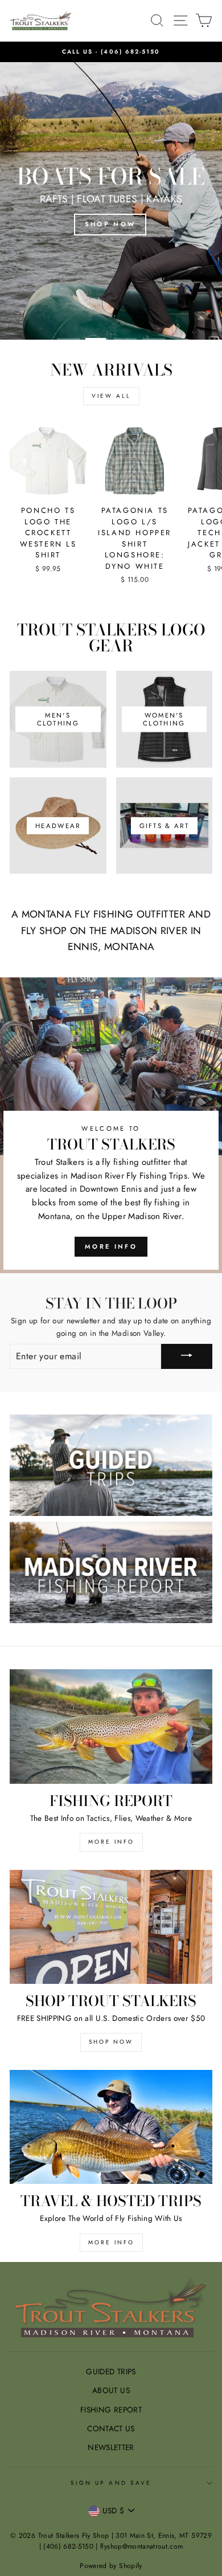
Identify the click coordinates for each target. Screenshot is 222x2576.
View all (111, 396)
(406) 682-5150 (130, 52)
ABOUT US (111, 2390)
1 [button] (68, 339)
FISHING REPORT (111, 2410)
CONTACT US (111, 2428)
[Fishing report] (111, 1726)
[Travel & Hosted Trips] (111, 2127)
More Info (111, 1246)
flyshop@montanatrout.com (141, 2546)
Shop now (111, 2042)
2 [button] (97, 339)
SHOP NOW (110, 224)
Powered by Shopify (111, 2566)
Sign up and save (111, 2483)
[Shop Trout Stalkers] (111, 1927)
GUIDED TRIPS (111, 2371)
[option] (111, 52)
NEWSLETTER (111, 2447)
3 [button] (125, 339)
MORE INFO (111, 1842)
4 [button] (154, 339)
